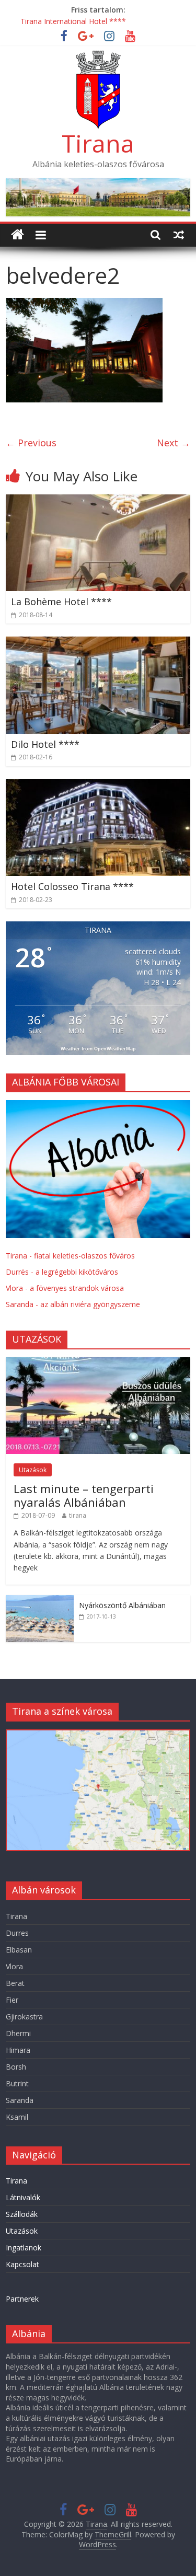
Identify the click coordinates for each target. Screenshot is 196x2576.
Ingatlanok (24, 2248)
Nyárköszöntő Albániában (122, 1605)
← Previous (31, 443)
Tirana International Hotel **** (73, 21)
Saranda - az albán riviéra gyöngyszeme (73, 1304)
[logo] (98, 1106)
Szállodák (22, 2214)
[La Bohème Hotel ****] (98, 501)
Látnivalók (23, 2197)
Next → (174, 443)
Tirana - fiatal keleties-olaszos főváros (70, 1256)
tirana (78, 1515)
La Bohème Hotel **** (61, 602)
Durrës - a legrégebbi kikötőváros (62, 1272)
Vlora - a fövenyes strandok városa (65, 1288)
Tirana (98, 143)
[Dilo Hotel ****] (98, 643)
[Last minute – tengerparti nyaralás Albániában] (98, 1363)
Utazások (33, 1470)
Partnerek (22, 2299)
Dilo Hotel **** (45, 744)
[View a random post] (179, 235)
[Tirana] (18, 235)
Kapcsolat (22, 2264)
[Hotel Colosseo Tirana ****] (98, 785)
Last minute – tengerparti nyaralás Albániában (84, 1495)
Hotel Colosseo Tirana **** (72, 886)
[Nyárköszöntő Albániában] (40, 1601)
